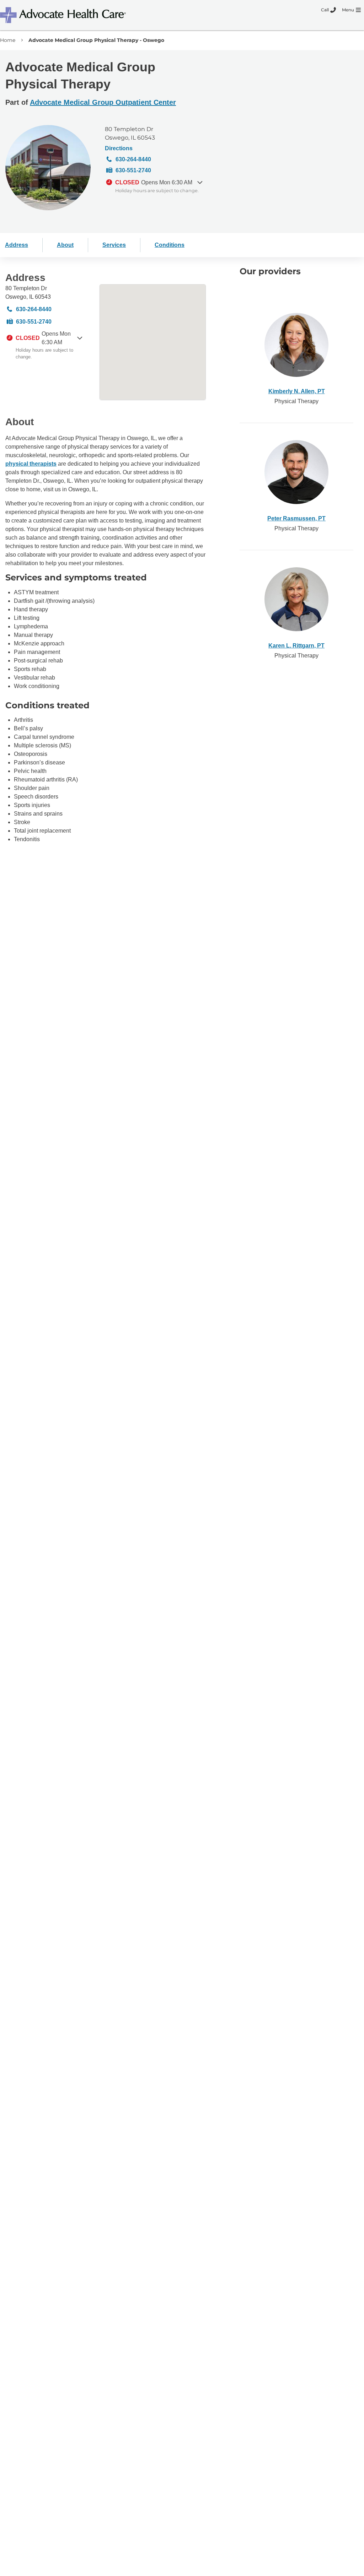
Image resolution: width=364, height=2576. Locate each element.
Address (17, 245)
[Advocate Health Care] (64, 15)
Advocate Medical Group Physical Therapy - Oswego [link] (96, 40)
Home (8, 40)
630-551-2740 (133, 170)
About (65, 245)
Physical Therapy (296, 401)
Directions (119, 148)
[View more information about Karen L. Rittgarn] (296, 599)
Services (114, 245)
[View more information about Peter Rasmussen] (296, 472)
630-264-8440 (133, 159)
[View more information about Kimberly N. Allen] (296, 345)
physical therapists (31, 464)
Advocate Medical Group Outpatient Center (103, 102)
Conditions (170, 245)
